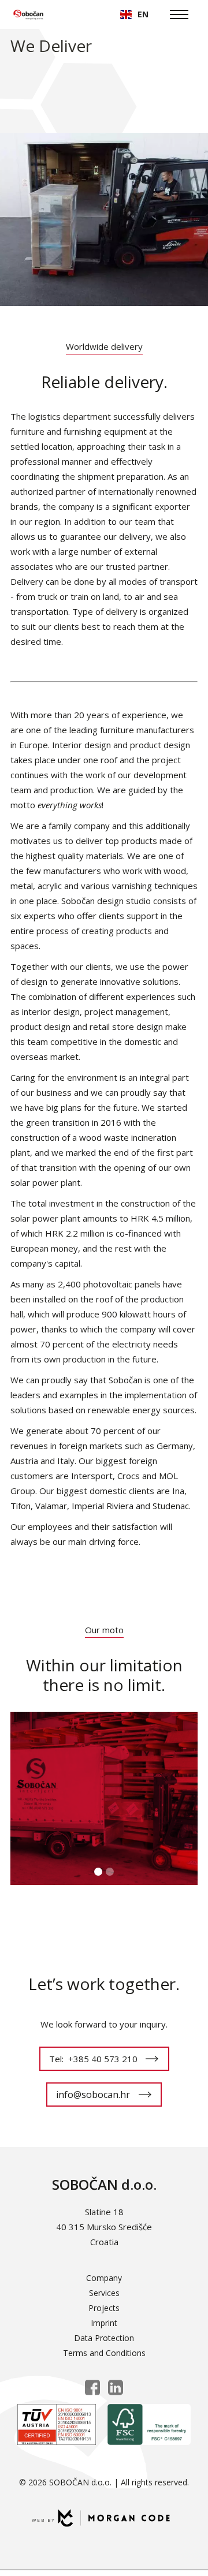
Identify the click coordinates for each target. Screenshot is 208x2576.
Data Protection (104, 2338)
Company (104, 2278)
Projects (104, 2308)
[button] (134, 14)
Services (104, 2293)
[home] (28, 14)
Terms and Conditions (104, 2353)
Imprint (104, 2323)
